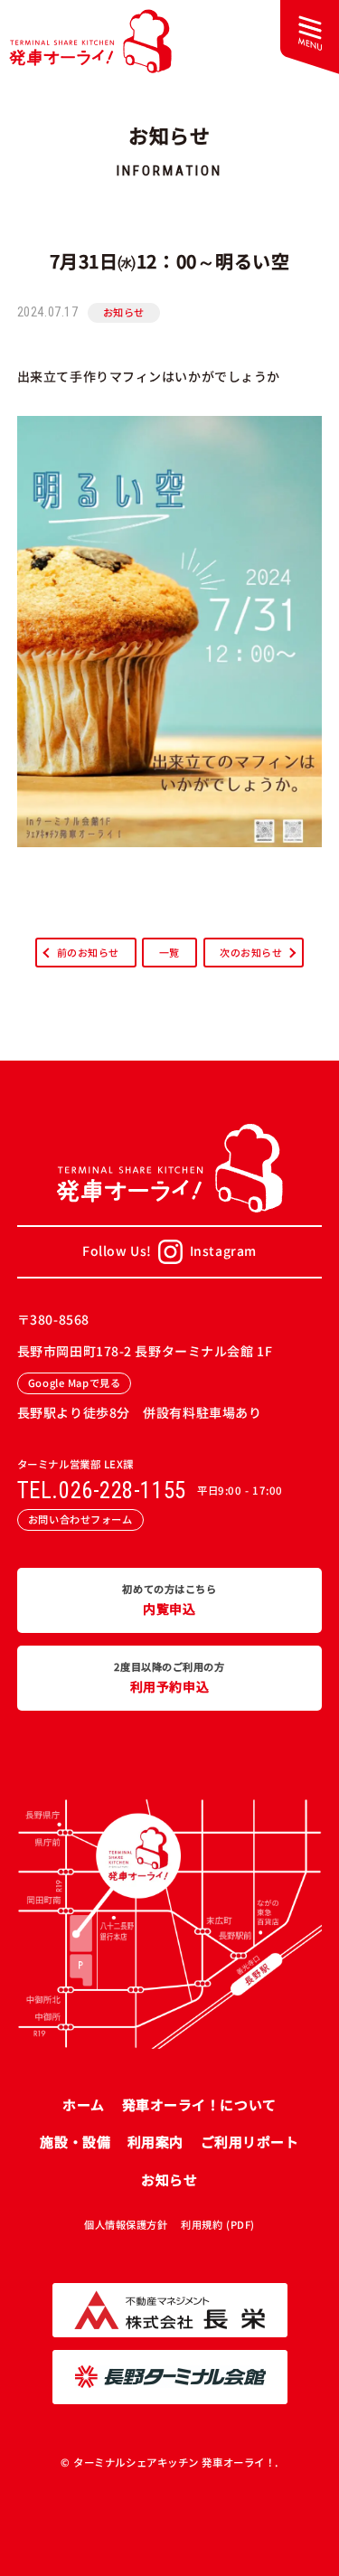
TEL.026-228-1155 (102, 1491)
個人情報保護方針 (126, 2224)
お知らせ (124, 312)
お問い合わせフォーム (80, 1519)
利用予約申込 (169, 1678)
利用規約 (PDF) (218, 2224)
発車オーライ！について (199, 2104)
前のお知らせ (88, 952)
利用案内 (155, 2142)
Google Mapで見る (74, 1382)
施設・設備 (75, 2142)
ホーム (84, 2104)
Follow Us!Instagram (169, 1250)
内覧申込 (169, 1600)
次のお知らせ (251, 952)
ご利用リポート (250, 2142)
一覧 (169, 952)
